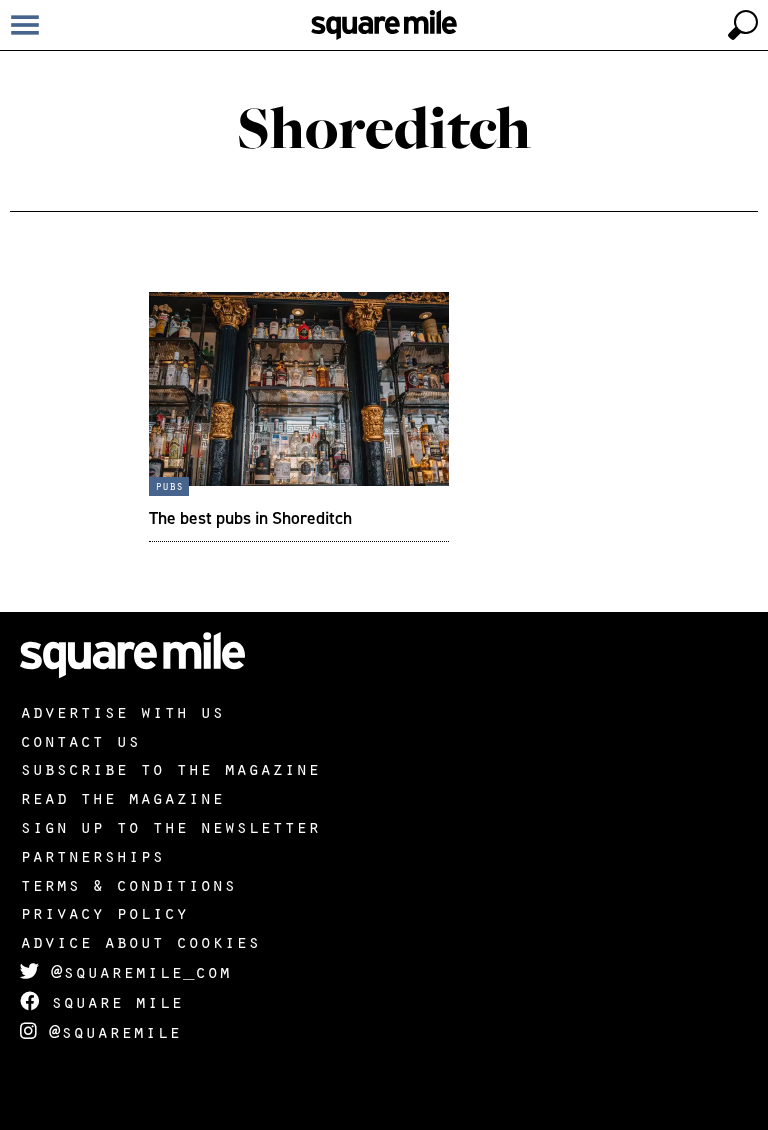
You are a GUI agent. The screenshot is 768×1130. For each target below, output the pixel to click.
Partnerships (92, 855)
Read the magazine (122, 797)
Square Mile (111, 1001)
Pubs (169, 485)
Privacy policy (104, 912)
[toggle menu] (25, 25)
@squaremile (109, 1031)
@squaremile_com (135, 971)
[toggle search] (743, 25)
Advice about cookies (140, 941)
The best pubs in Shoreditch (250, 517)
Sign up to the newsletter (170, 826)
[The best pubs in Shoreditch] (299, 417)
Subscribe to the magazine (170, 768)
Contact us (80, 740)
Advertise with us (122, 711)
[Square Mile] (384, 25)
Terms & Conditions (128, 884)
